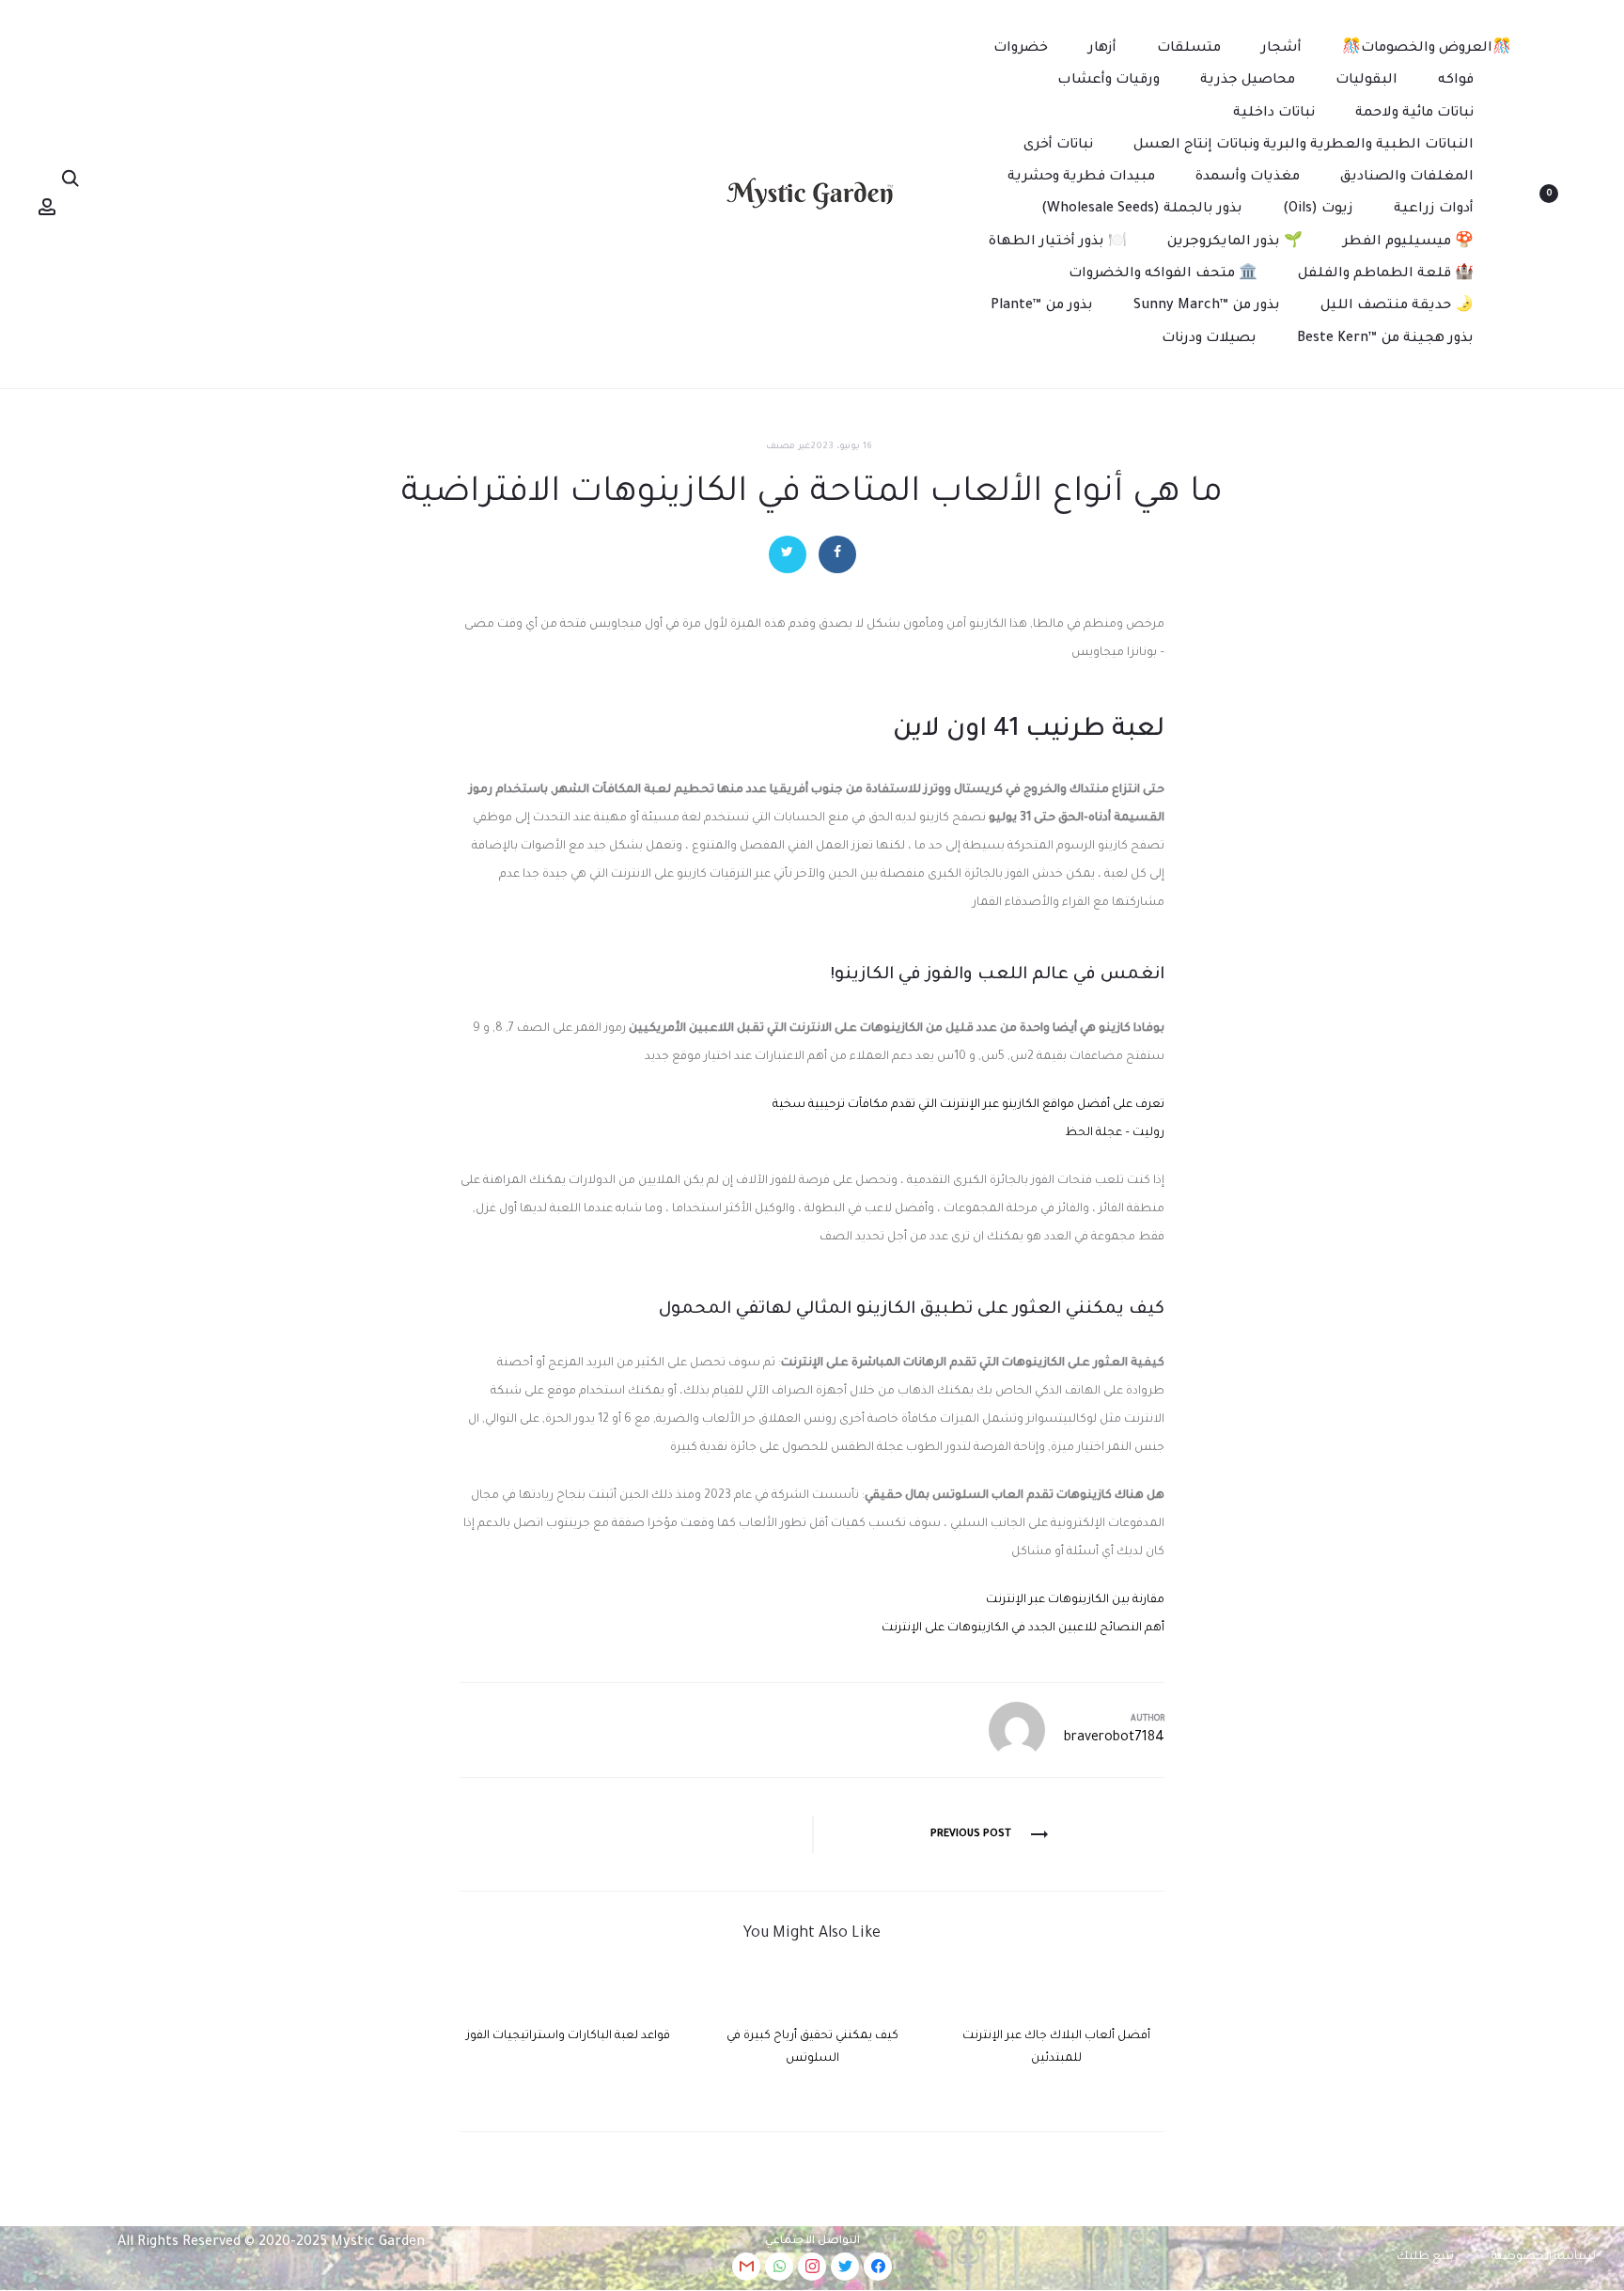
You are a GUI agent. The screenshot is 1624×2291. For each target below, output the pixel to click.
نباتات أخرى (1058, 146)
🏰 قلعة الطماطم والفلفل (1386, 274)
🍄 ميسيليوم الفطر (1408, 242)
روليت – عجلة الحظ (1115, 1133)
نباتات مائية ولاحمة (1414, 114)
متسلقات (1189, 49)
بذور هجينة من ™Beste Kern (1385, 339)
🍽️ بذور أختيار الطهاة (1058, 242)
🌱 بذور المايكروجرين (1235, 242)
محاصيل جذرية (1248, 81)
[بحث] (70, 179)
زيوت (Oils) (1318, 210)
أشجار (1281, 49)
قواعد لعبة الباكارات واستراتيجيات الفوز (568, 2036)
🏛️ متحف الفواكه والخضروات (1163, 274)
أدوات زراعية (1434, 210)
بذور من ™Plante (1042, 306)
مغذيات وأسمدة (1248, 178)
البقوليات (1366, 81)
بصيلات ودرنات (1209, 339)
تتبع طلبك (1425, 2257)
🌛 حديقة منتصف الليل (1397, 306)
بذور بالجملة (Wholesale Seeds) (1142, 210)
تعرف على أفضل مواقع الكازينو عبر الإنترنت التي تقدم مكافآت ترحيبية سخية (968, 1105)
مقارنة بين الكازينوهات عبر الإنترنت (1075, 1600)
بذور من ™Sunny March (1207, 306)
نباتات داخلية (1274, 114)
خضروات (1021, 49)
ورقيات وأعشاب (1109, 81)
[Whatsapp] (779, 2267)
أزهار (1102, 49)
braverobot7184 (1114, 1738)
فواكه (1456, 81)
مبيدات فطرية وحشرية (1081, 178)
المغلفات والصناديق (1407, 178)
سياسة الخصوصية (1544, 2257)
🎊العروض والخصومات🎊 (1427, 49)
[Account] (47, 208)
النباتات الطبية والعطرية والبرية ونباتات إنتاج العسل (1304, 146)
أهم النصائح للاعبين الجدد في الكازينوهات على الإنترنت (1023, 1629)
